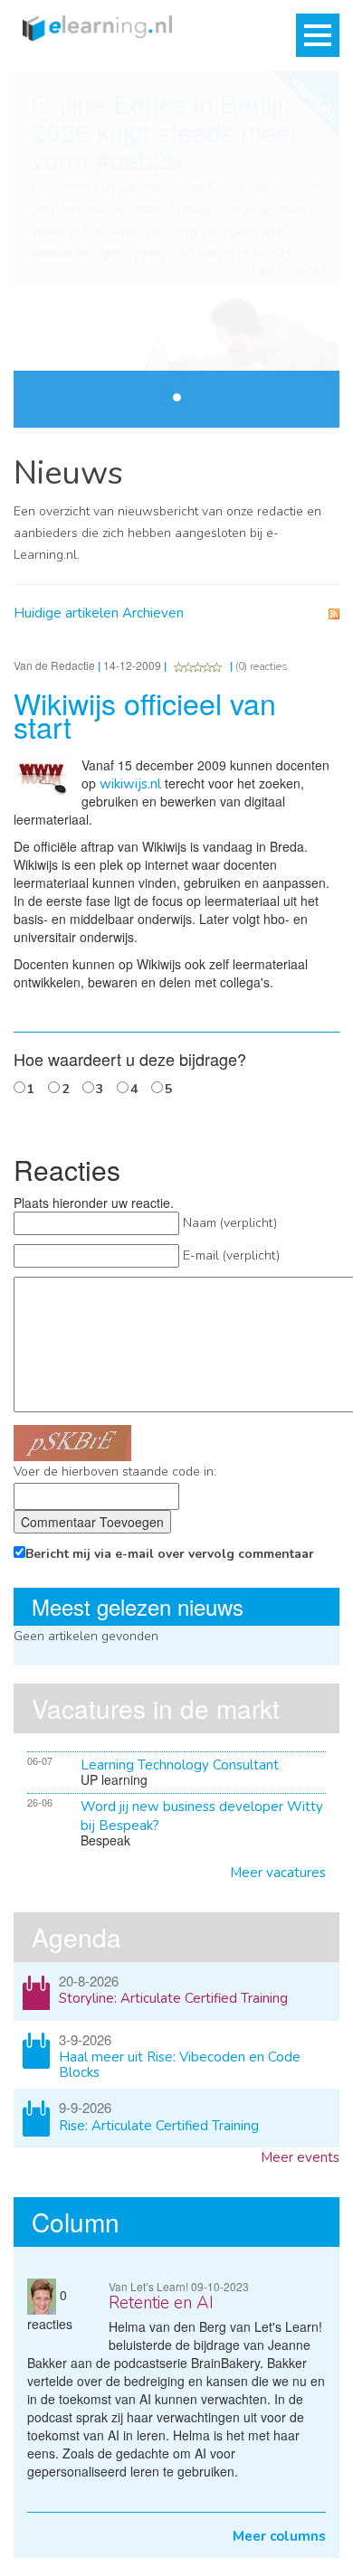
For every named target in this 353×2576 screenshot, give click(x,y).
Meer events (300, 2157)
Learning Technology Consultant (180, 1765)
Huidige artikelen (66, 613)
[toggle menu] (318, 35)
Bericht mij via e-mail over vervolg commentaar (170, 1554)
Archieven (153, 613)
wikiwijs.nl (130, 784)
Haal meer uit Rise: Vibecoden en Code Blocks (180, 2065)
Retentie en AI (161, 2303)
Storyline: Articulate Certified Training (173, 1998)
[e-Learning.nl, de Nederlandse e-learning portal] (93, 27)
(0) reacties (262, 666)
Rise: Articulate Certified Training (159, 2126)
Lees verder (289, 271)
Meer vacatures (278, 1873)
